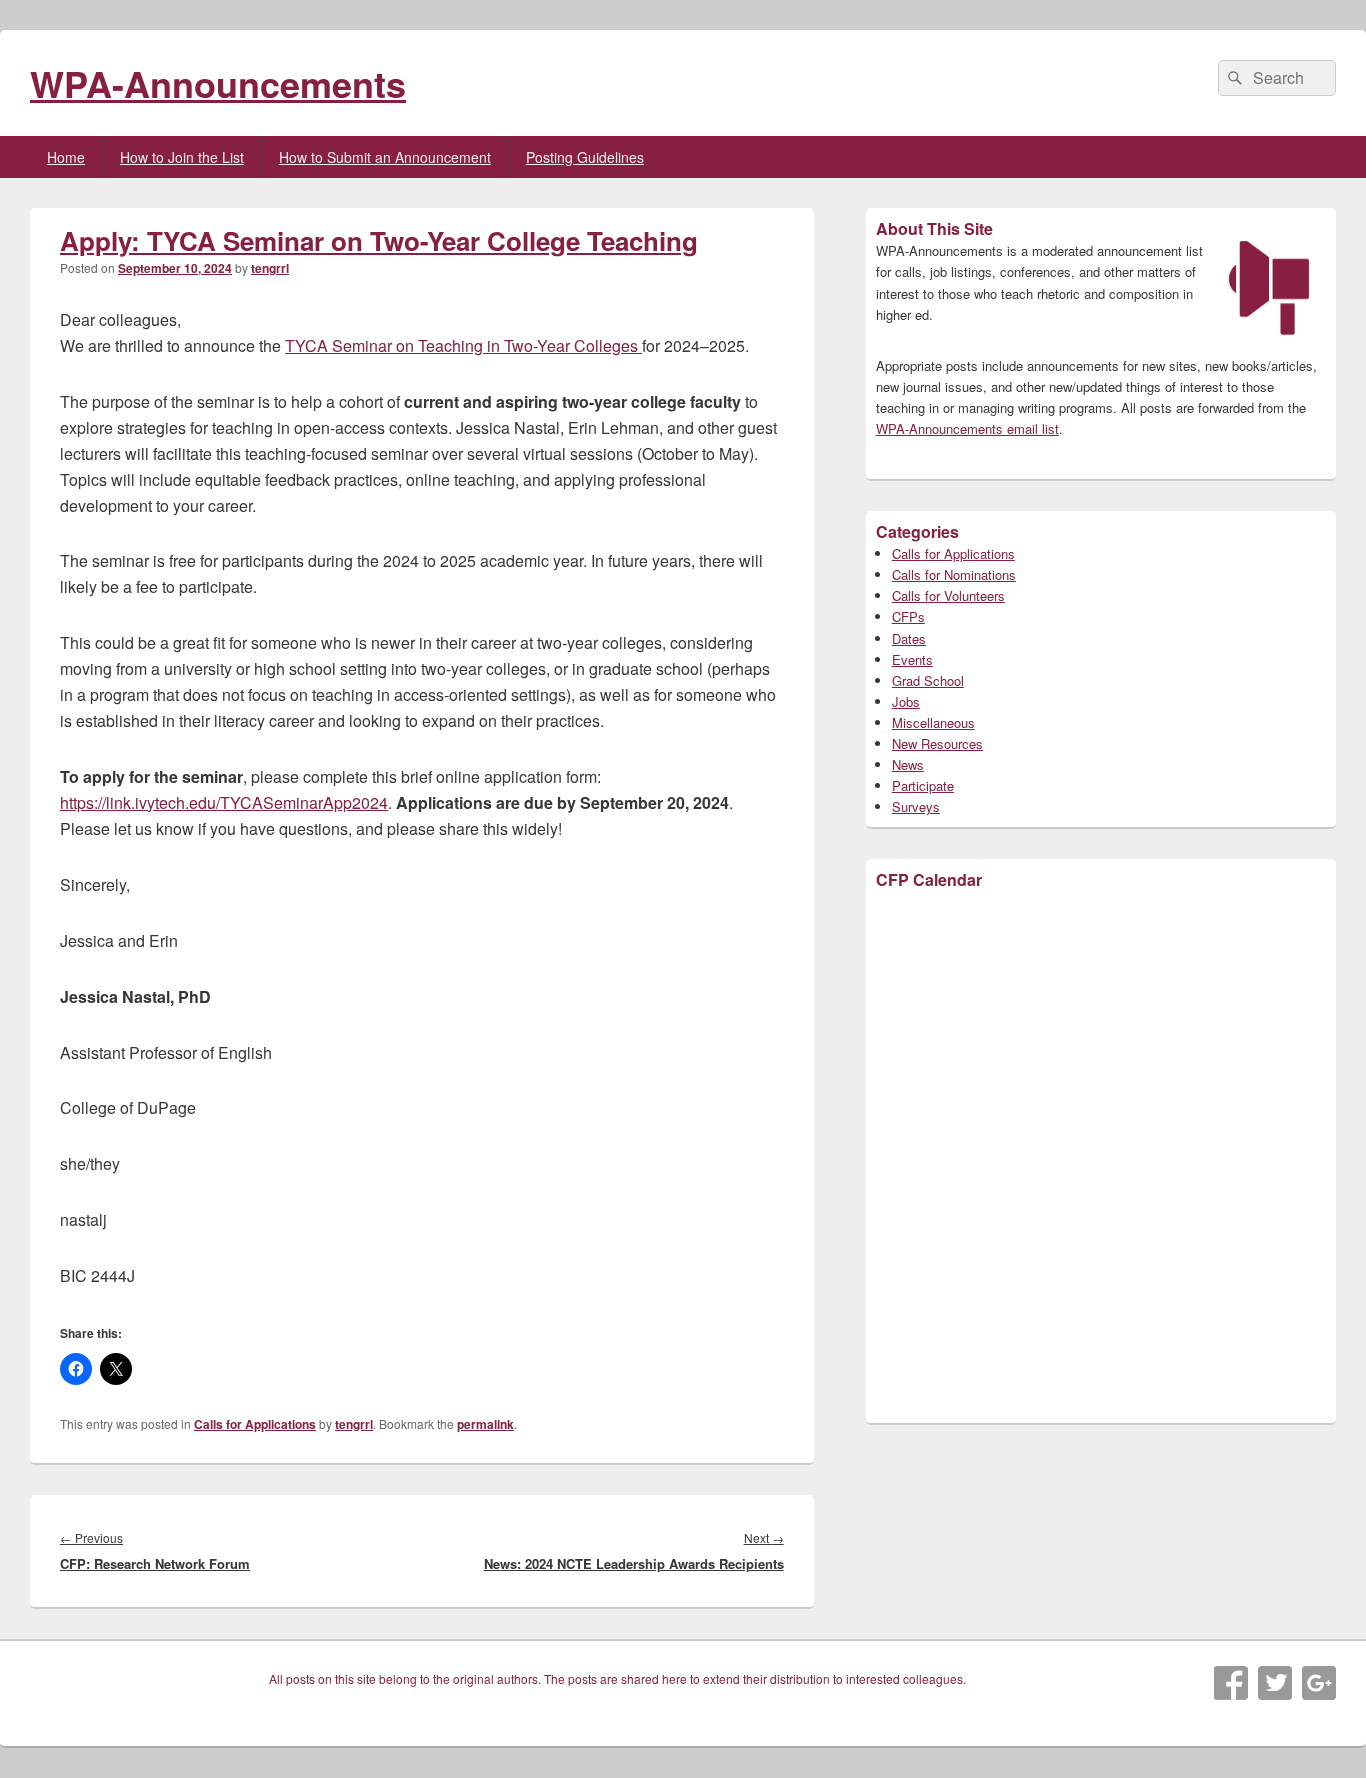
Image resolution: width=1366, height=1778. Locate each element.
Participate (923, 785)
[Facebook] (1231, 1683)
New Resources (937, 743)
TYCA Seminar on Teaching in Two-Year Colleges (463, 345)
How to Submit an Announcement (385, 157)
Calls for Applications (255, 1424)
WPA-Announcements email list (967, 428)
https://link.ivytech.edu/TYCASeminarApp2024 (224, 802)
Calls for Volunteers (948, 595)
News (908, 764)
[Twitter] (1275, 1683)
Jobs (906, 701)
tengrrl (270, 268)
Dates (909, 638)
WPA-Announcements (218, 83)
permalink (485, 1424)
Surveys (916, 806)
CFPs (908, 616)
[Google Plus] (1319, 1683)
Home (66, 157)
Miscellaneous (933, 722)
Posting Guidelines (585, 157)
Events (912, 659)
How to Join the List (182, 157)
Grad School (928, 680)
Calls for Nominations (954, 574)
